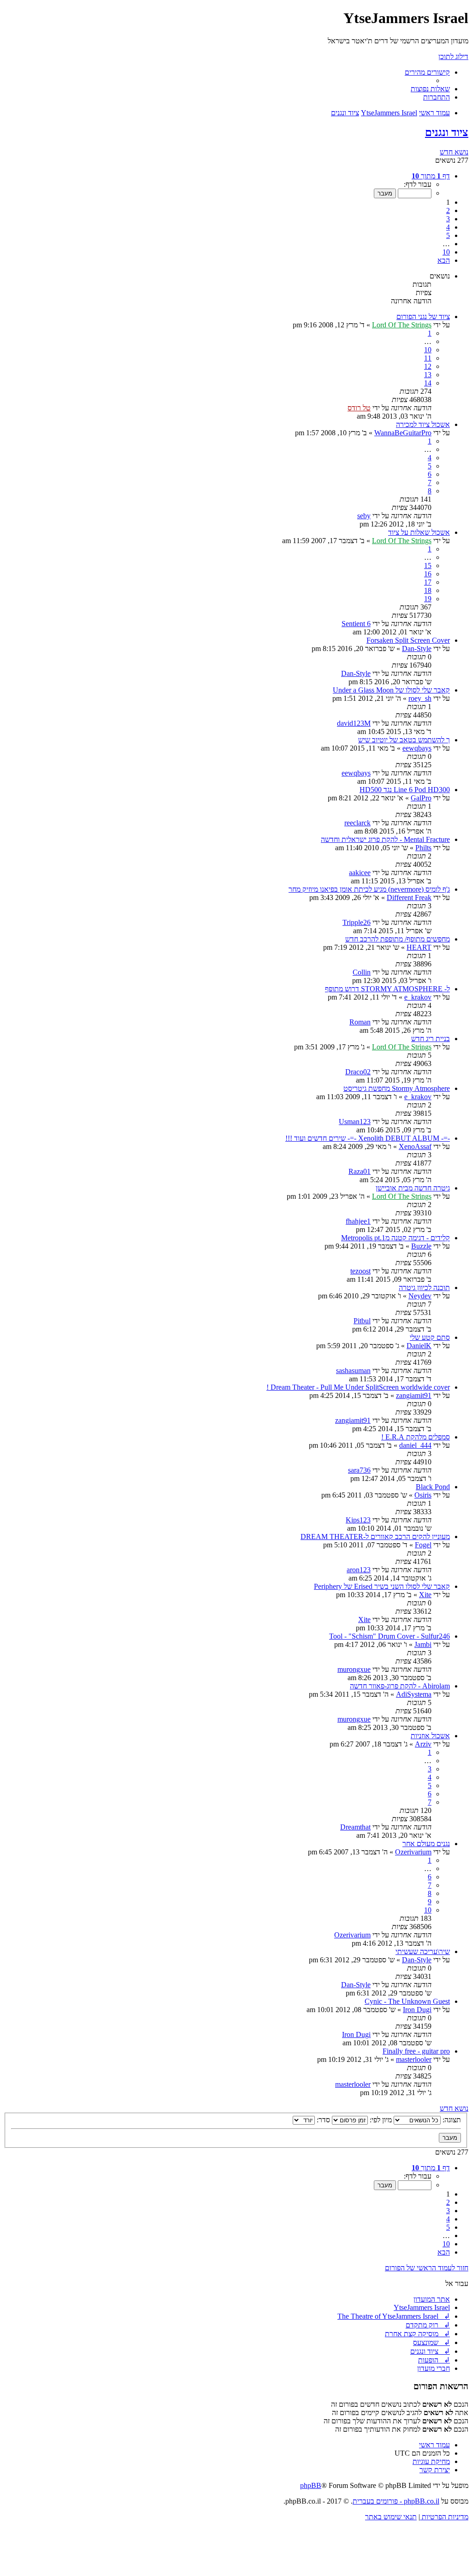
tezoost (360, 1271)
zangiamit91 (414, 1395)
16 (428, 574)
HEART (419, 947)
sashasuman (353, 1371)
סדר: (322, 2120)
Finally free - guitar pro (416, 2051)
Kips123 (358, 1520)
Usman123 (355, 1122)
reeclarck (357, 823)
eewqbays (417, 748)
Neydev (420, 1296)
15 (428, 566)
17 (428, 582)
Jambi (423, 1644)
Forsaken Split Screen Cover (408, 640)
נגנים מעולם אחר (426, 1844)
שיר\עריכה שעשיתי (423, 1951)
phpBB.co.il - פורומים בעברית (396, 2501)
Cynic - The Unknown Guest (407, 2001)
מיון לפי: (380, 2120)
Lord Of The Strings (402, 325)
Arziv (423, 1744)
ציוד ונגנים (447, 132)
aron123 (359, 1570)
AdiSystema (414, 1694)
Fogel (423, 1545)
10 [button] (446, 252)
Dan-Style (417, 648)
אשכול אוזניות (430, 1736)
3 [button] (448, 219)
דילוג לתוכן (453, 56)
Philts (423, 848)
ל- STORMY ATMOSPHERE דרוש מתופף (387, 989)
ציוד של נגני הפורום (423, 317)
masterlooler (414, 2059)
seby (364, 516)
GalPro (421, 798)
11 (428, 358)
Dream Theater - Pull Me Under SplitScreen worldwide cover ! (358, 1387)
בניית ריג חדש (431, 1039)
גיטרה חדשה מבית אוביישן (413, 1188)
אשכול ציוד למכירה (423, 424)
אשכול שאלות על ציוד (419, 532)
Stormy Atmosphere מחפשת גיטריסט (397, 1088)
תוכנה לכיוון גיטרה (424, 1288)
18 (428, 590)
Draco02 (358, 1072)
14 (428, 383)
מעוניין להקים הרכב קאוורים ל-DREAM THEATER (375, 1537)
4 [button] (448, 227)
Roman (360, 1022)
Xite (425, 1595)
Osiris (423, 1495)
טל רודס (359, 408)
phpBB (311, 2485)
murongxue (354, 1669)
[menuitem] (430, 89)
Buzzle (421, 1246)
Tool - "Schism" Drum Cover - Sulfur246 (389, 1636)
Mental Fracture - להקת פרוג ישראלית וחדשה (385, 839)
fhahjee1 (358, 1221)
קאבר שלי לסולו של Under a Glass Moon (391, 690)
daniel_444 (415, 1445)
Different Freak (409, 897)
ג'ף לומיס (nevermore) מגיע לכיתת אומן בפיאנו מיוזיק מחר (369, 889)
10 (428, 350)
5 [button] (448, 235)
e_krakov (418, 997)
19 (428, 599)
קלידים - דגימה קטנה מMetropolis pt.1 (395, 1238)
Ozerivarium (413, 1852)
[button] (431, 176)
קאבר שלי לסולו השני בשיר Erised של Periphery (382, 1586)
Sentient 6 (356, 624)
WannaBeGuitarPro (403, 433)
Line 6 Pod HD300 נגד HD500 (405, 790)
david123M (354, 723)
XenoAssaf (415, 1146)
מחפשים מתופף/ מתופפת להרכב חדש (398, 939)
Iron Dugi (417, 2010)
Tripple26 (357, 922)
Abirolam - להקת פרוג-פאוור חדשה (400, 1686)
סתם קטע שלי (430, 1337)
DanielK (419, 1346)
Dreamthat (355, 1827)
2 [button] (448, 210)
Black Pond (433, 1487)
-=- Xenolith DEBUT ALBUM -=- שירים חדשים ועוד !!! (368, 1138)
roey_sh (420, 698)
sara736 (359, 1470)
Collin (362, 972)
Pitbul (362, 1321)
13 (428, 375)
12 (428, 366)
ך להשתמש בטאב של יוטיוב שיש (404, 740)
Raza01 (360, 1171)
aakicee (360, 873)
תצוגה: (451, 2120)
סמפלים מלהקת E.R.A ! (416, 1437)
